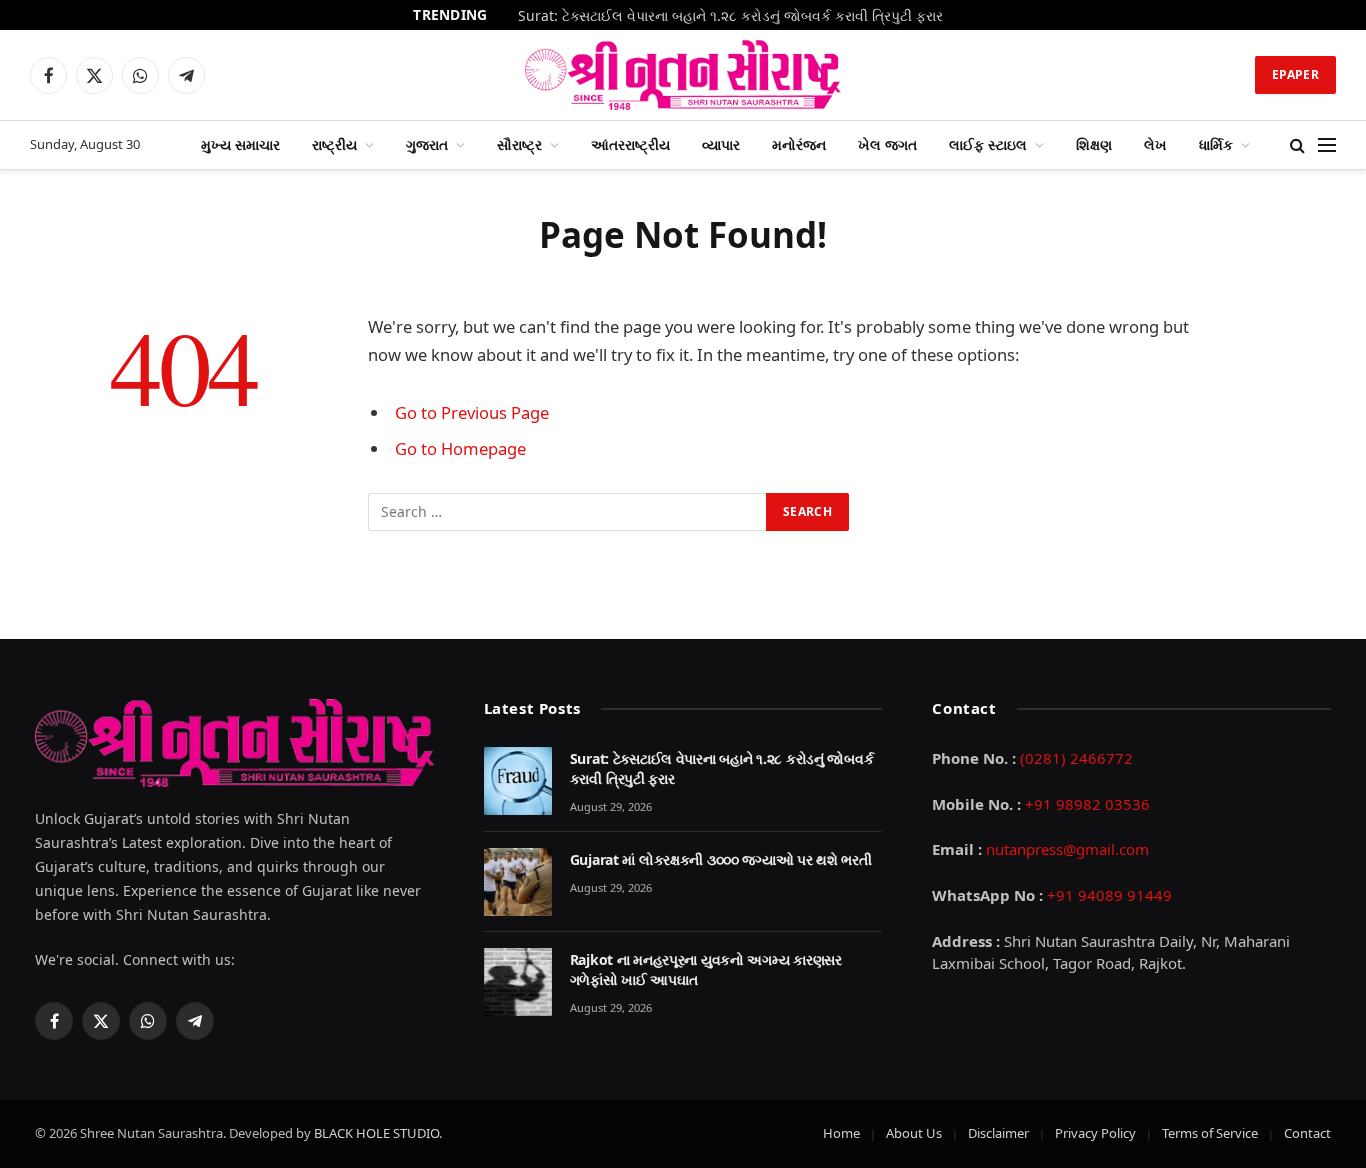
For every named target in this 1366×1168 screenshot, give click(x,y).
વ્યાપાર (721, 144)
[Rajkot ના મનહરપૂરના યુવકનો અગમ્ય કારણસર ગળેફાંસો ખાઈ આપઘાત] (518, 982)
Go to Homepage (460, 448)
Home (841, 1133)
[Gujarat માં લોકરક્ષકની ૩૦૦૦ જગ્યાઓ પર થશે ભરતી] (518, 882)
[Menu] (1327, 145)
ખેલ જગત (887, 144)
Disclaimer (998, 1133)
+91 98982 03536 (1087, 804)
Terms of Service (1210, 1133)
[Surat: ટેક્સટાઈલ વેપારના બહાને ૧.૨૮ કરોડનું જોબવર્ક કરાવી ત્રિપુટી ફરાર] (518, 781)
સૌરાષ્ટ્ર (519, 144)
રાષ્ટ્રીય (334, 144)
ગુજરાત (427, 144)
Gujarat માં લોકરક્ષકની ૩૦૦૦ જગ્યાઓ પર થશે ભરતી (721, 859)
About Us (914, 1133)
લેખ (1155, 144)
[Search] (1297, 145)
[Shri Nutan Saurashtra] (683, 75)
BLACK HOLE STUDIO (376, 1133)
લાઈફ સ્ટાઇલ (988, 144)
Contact (1307, 1133)
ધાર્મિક (1216, 144)
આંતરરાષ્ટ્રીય (630, 144)
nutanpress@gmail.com (1067, 849)
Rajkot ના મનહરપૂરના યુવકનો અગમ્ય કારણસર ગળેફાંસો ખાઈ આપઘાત (706, 969)
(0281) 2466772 (1076, 758)
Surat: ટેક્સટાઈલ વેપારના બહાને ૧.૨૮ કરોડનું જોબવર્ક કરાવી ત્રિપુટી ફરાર (730, 16)
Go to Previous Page (472, 412)
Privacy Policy (1095, 1133)
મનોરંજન (799, 144)
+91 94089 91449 (1109, 895)
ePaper (1295, 74)
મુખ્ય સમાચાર (240, 144)
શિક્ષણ (1094, 144)
